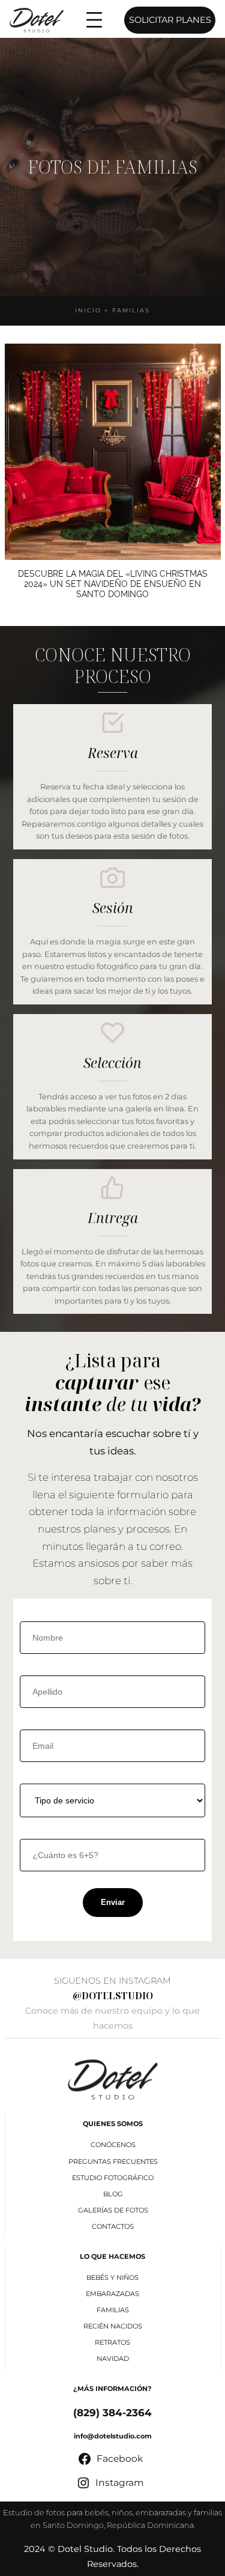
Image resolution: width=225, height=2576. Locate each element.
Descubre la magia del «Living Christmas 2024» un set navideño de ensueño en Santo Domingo (113, 584)
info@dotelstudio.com (113, 2436)
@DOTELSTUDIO (113, 1996)
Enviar (113, 1902)
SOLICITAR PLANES (170, 20)
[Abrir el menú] (94, 20)
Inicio (88, 310)
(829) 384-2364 (112, 2413)
